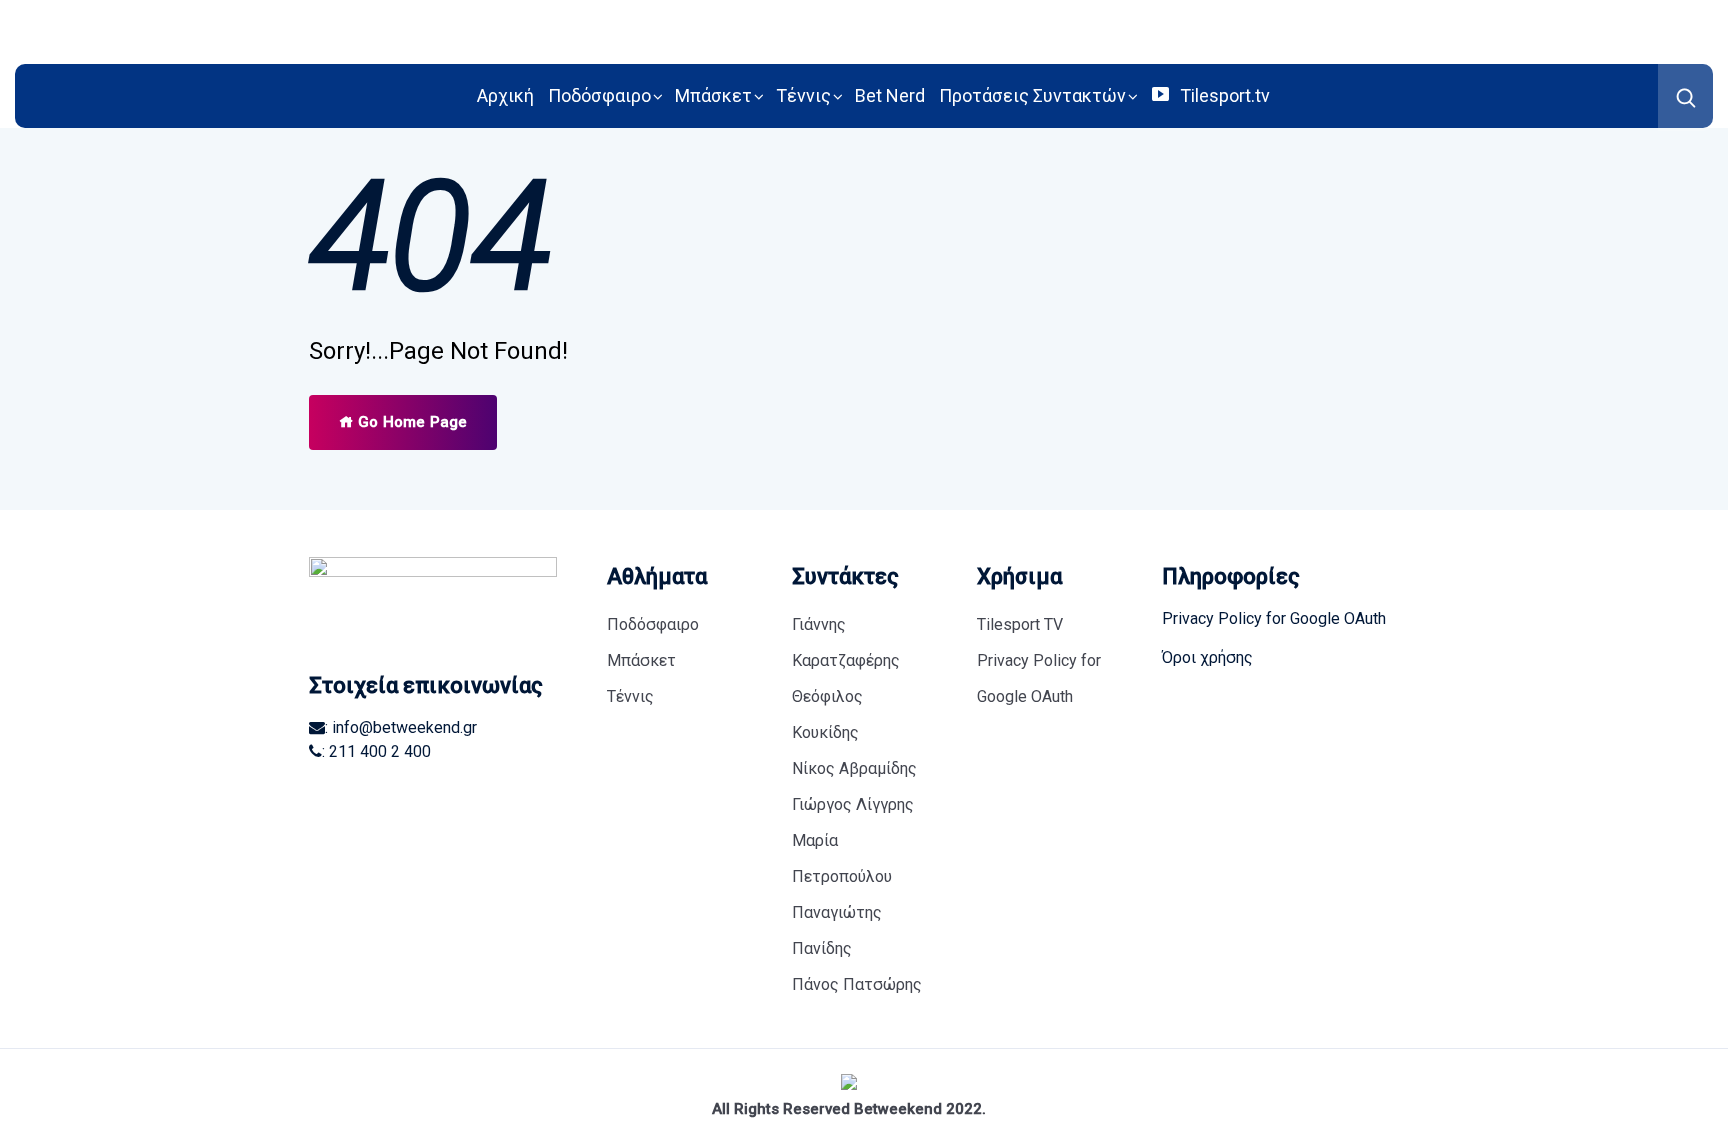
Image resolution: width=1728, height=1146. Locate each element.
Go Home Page (410, 422)
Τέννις (803, 95)
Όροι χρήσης (1207, 657)
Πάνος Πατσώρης (857, 984)
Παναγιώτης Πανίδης (837, 930)
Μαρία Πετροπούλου (842, 858)
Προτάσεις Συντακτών (1032, 95)
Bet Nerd (890, 95)
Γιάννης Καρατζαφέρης (846, 642)
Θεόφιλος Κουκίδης (827, 714)
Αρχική (505, 95)
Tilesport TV (1020, 624)
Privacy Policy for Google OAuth (1039, 678)
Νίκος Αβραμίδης (854, 768)
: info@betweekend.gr (401, 727)
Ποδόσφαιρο (599, 95)
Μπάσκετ (713, 95)
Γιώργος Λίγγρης (853, 804)
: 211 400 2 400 (376, 751)
